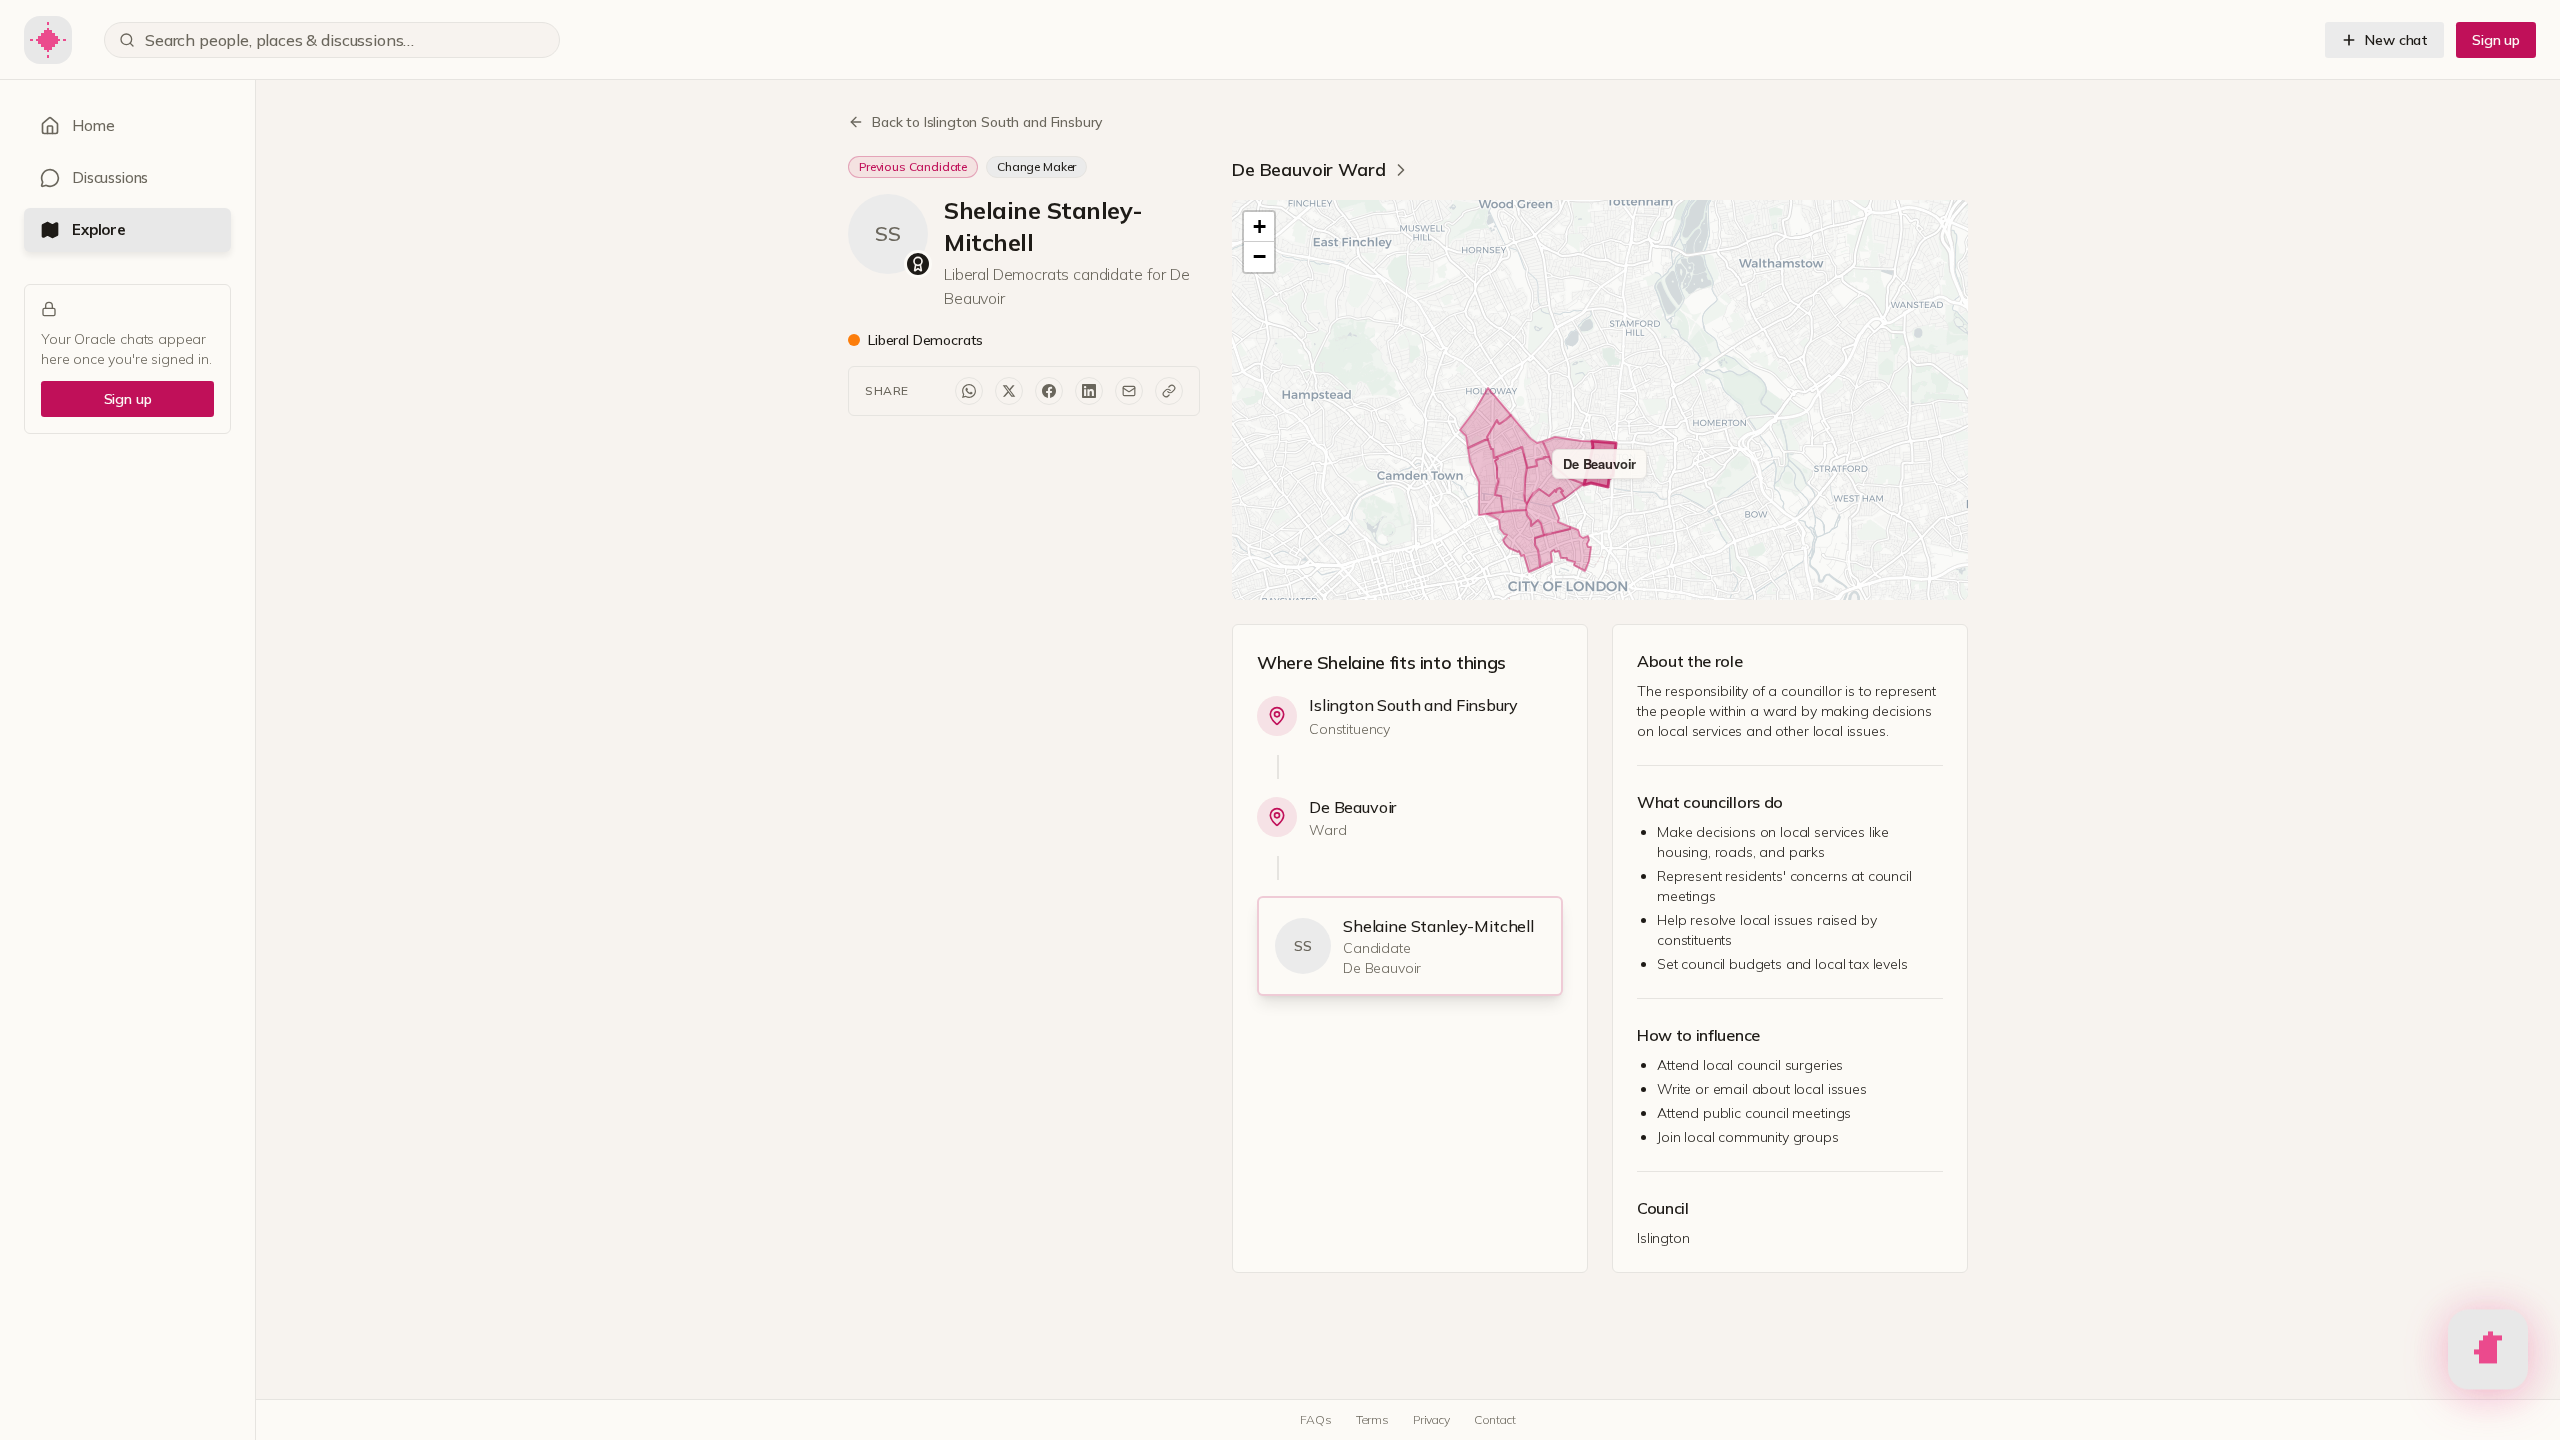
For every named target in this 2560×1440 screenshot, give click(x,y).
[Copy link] (1169, 391)
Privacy (1431, 1419)
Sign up (2496, 40)
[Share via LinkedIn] (1089, 391)
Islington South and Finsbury (1413, 705)
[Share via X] (1009, 391)
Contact (1495, 1419)
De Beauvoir (1352, 807)
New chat (2396, 40)
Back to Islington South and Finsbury (987, 122)
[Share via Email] (1129, 391)
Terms (1372, 1419)
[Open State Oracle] (2488, 1352)
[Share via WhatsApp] (969, 391)
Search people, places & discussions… (279, 40)
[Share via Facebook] (1049, 391)
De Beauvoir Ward (1308, 169)
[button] (1259, 227)
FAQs (1315, 1419)
